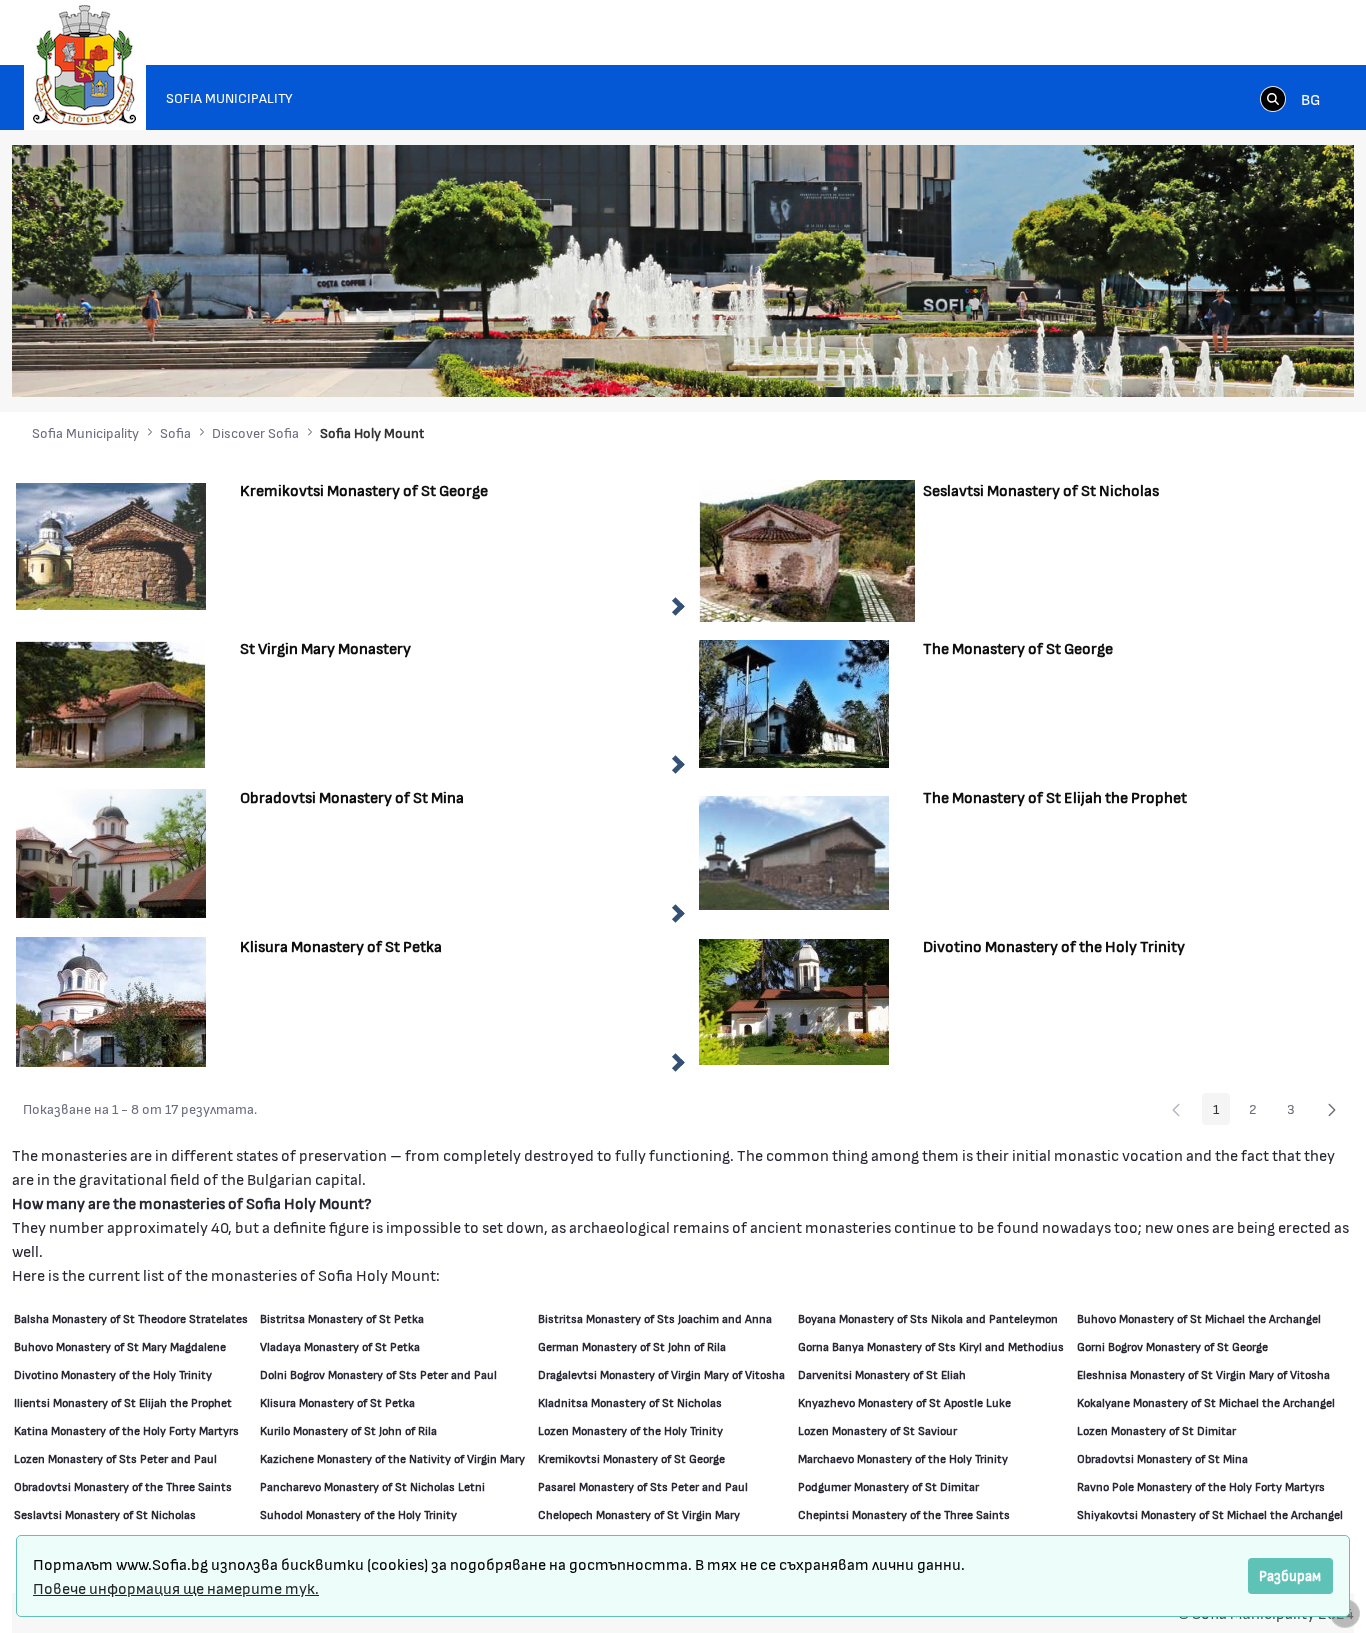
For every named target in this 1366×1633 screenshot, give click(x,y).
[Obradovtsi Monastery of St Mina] (111, 850)
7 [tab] (1277, 362)
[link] (1273, 98)
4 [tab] (1217, 362)
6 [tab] (1257, 362)
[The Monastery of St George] (794, 701)
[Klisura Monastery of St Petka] (111, 999)
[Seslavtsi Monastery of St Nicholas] (807, 548)
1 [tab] (1157, 362)
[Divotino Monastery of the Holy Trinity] (794, 999)
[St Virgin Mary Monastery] (111, 701)
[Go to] (85, 65)
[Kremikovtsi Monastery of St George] (111, 543)
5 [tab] (1237, 362)
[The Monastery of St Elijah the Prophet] (794, 850)
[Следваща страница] (1332, 1109)
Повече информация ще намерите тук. (176, 1587)
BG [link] (1310, 98)
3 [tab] (1197, 362)
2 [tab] (1177, 362)
